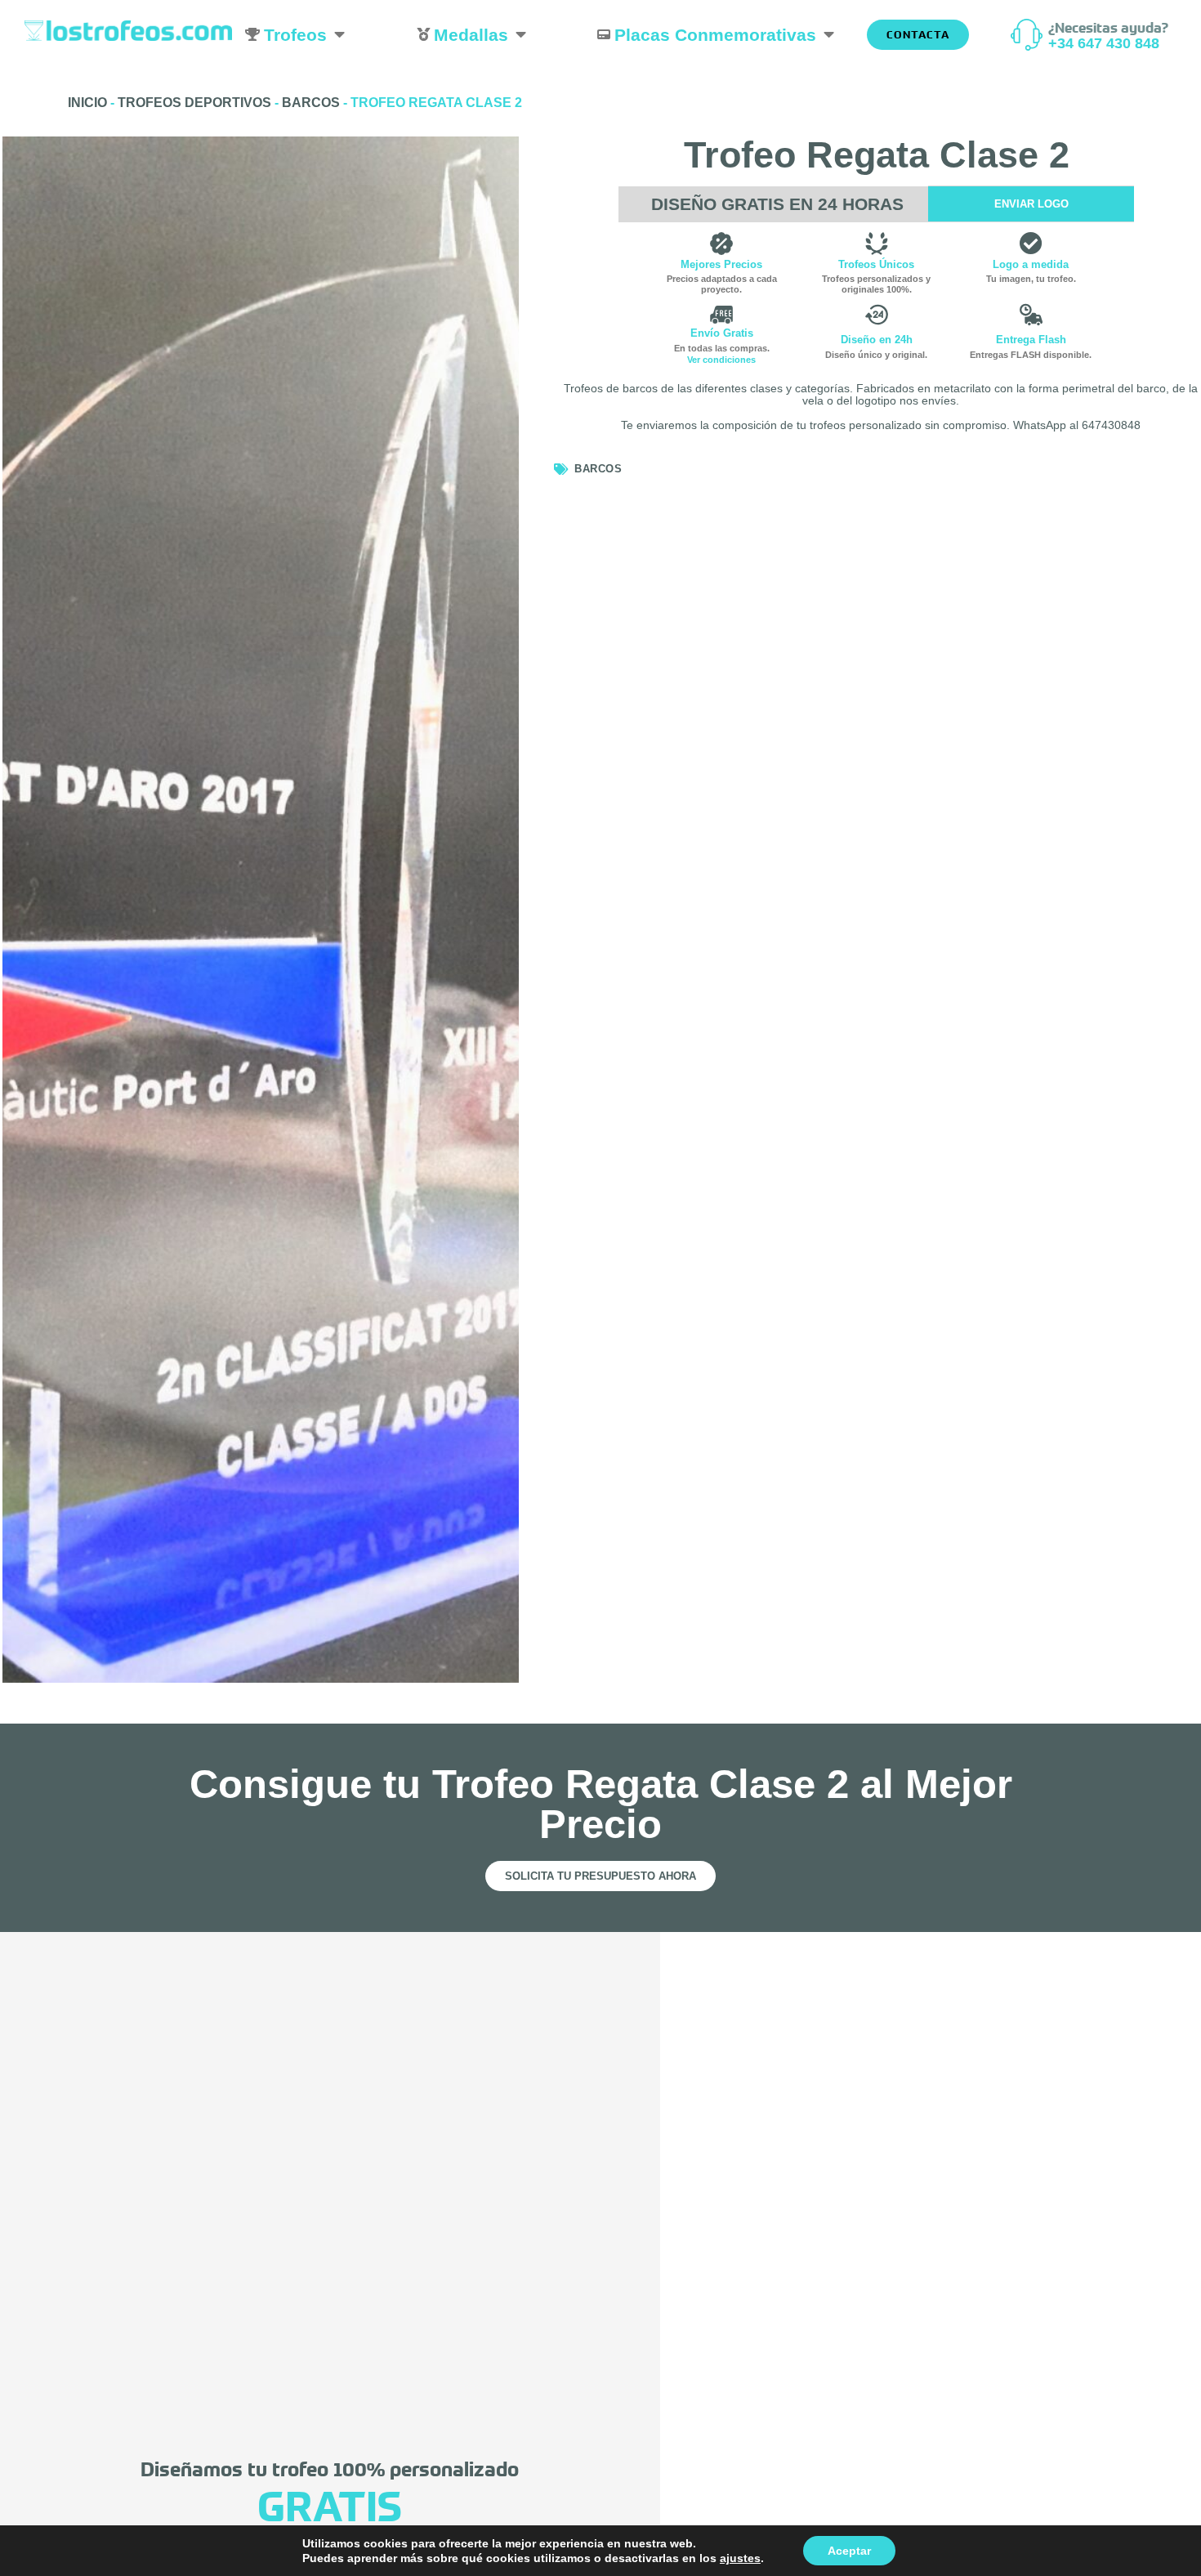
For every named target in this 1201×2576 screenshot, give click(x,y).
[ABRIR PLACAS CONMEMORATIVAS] (829, 35)
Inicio (87, 103)
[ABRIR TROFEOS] (339, 35)
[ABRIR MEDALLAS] (521, 35)
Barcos (311, 103)
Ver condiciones (721, 360)
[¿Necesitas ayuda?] (1027, 35)
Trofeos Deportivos (194, 103)
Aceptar (849, 2551)
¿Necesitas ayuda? (1108, 27)
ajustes (740, 2558)
